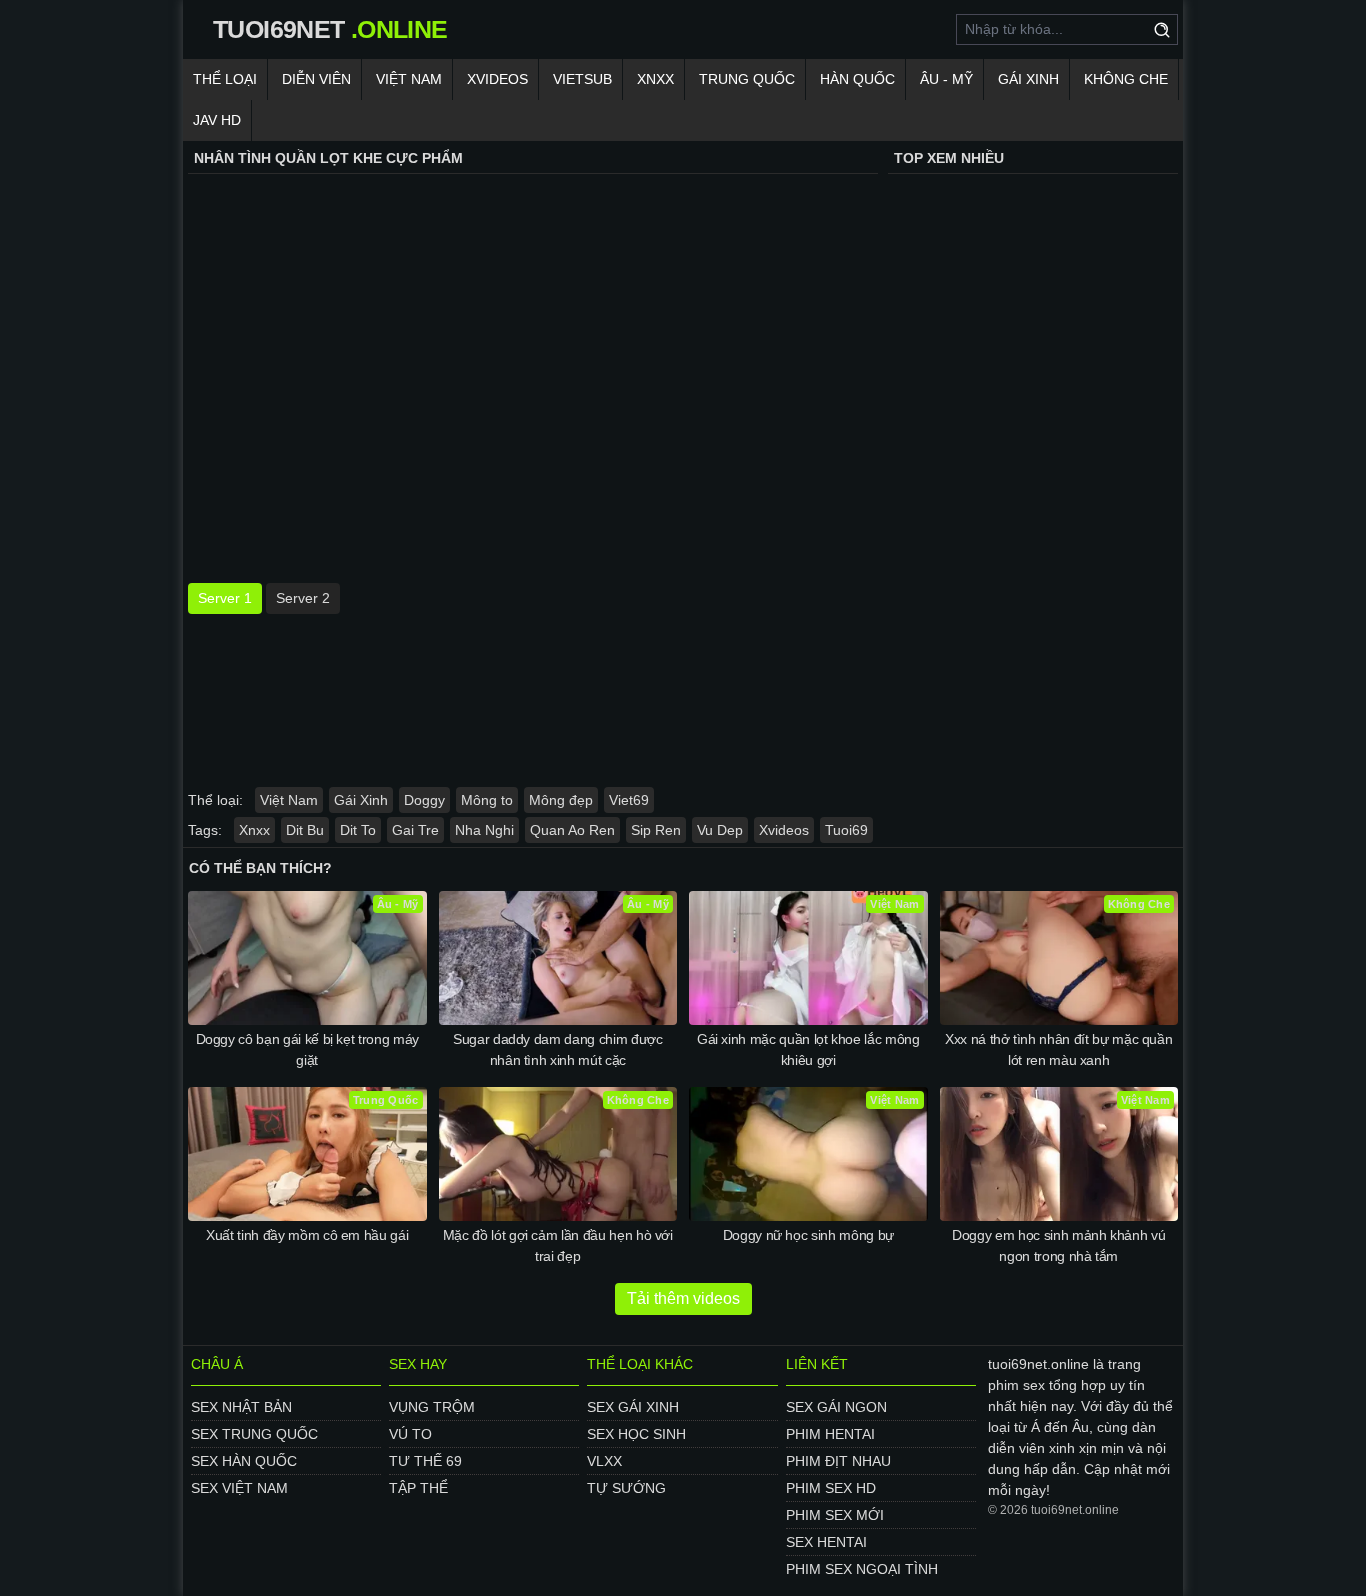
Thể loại (225, 79)
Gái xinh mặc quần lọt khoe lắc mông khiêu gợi (808, 1049)
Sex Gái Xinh (633, 1407)
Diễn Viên (316, 79)
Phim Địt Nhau (838, 1461)
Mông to (487, 800)
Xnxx (655, 79)
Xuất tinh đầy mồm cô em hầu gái (307, 1235)
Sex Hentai (826, 1542)
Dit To (358, 830)
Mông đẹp (561, 800)
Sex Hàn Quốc (244, 1461)
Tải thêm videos (683, 1298)
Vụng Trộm (432, 1407)
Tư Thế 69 (425, 1461)
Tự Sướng (626, 1488)
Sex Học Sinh (636, 1434)
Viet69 (629, 800)
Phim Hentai (830, 1434)
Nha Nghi (484, 830)
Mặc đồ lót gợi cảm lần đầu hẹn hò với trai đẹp (558, 1245)
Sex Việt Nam (239, 1488)
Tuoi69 (846, 830)
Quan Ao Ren (572, 830)
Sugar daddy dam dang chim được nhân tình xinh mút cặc (558, 1049)
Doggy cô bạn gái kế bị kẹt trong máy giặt (307, 1049)
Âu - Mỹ (946, 79)
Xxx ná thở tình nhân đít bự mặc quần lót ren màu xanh (1058, 1049)
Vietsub (582, 79)
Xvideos (497, 79)
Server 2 (303, 598)
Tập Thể (418, 1488)
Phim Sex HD (831, 1488)
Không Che (1126, 79)
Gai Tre (415, 830)
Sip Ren (656, 830)
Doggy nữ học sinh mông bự (808, 1235)
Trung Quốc (747, 79)
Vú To (410, 1434)
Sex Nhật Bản (241, 1407)
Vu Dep (720, 830)
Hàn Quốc (857, 79)
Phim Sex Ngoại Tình (862, 1569)
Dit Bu (305, 830)
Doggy (424, 800)
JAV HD (217, 120)
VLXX (604, 1461)
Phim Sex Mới (835, 1515)
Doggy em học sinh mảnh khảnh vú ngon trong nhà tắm (1058, 1245)
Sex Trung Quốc (254, 1434)
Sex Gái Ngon (836, 1407)
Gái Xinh (1028, 79)
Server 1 (225, 598)
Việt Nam (409, 79)
